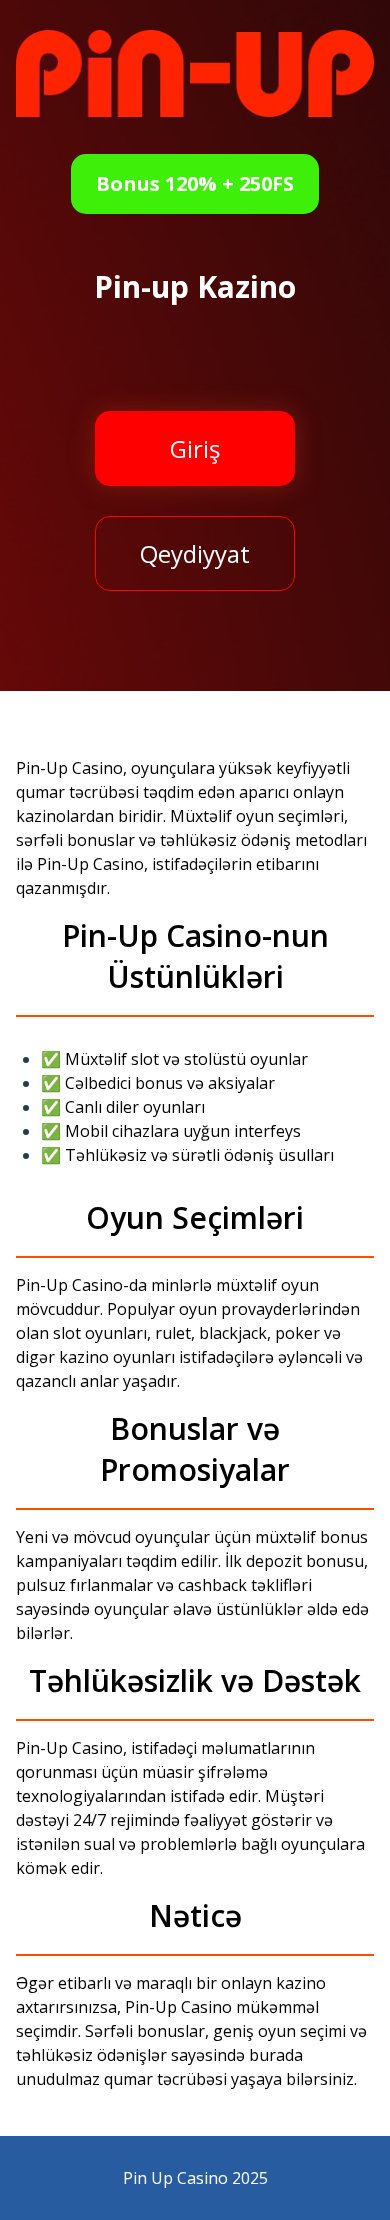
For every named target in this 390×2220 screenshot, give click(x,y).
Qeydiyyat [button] (195, 553)
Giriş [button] (195, 448)
